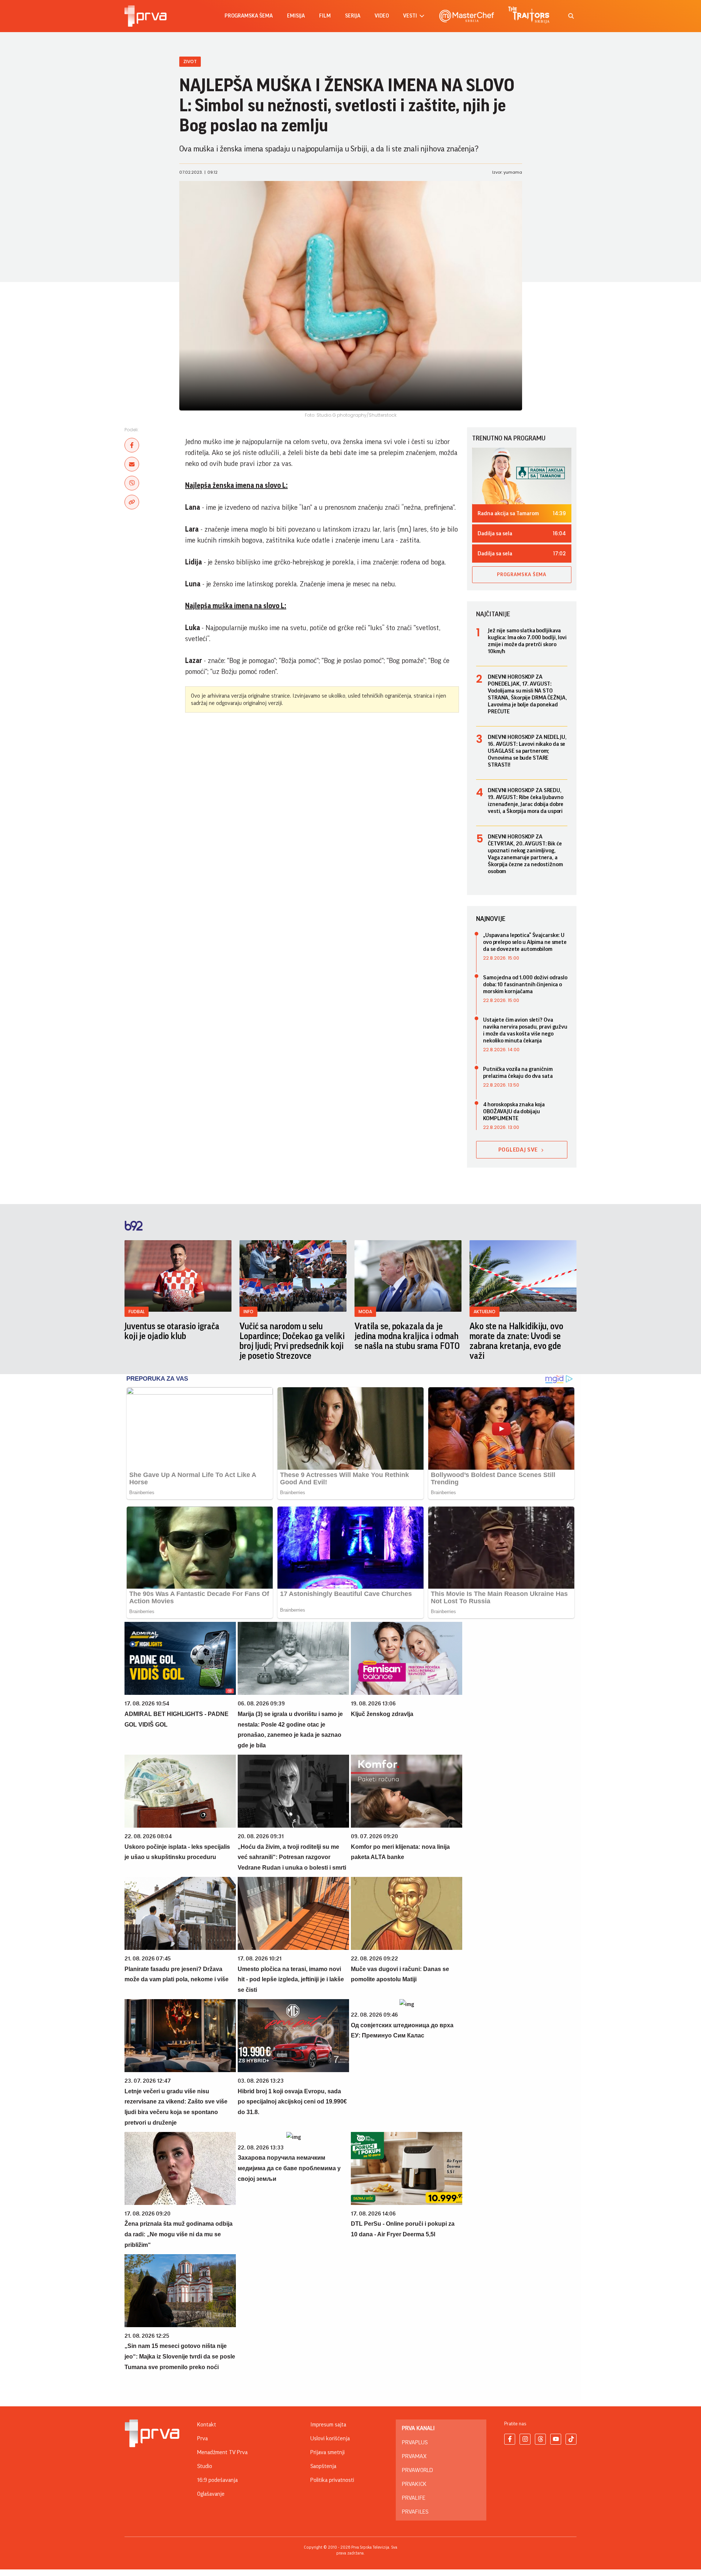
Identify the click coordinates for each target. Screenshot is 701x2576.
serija (353, 16)
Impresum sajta (328, 2425)
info (248, 1312)
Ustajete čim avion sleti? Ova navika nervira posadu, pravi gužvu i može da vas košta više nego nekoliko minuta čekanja (525, 1030)
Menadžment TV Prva (222, 2452)
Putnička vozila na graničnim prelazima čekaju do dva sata (518, 1073)
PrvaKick (414, 2484)
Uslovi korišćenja (330, 2438)
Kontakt (207, 2425)
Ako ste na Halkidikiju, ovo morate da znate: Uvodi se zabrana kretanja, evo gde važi (516, 1341)
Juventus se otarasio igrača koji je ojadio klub (172, 1331)
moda (365, 1312)
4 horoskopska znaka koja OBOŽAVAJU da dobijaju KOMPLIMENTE (514, 1111)
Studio (205, 2466)
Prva (202, 2438)
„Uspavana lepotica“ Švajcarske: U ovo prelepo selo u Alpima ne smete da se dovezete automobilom (525, 942)
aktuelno (484, 1312)
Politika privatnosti (332, 2480)
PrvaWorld (417, 2470)
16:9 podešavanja (217, 2480)
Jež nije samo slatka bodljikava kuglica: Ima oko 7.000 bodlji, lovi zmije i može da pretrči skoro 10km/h (527, 641)
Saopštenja (323, 2466)
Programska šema (249, 16)
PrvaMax (414, 2456)
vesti (410, 16)
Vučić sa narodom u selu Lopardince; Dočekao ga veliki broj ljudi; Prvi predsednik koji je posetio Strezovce (292, 1341)
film (325, 16)
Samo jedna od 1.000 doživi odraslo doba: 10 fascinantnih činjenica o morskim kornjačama (525, 984)
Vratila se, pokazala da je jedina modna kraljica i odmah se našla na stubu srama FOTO (407, 1336)
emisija (296, 16)
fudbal (137, 1312)
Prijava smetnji (327, 2452)
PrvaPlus (415, 2442)
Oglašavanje (211, 2494)
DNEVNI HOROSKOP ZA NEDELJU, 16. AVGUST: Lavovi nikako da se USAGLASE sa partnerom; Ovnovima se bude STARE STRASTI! (527, 751)
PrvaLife (414, 2498)
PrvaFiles (415, 2512)
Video (382, 16)
